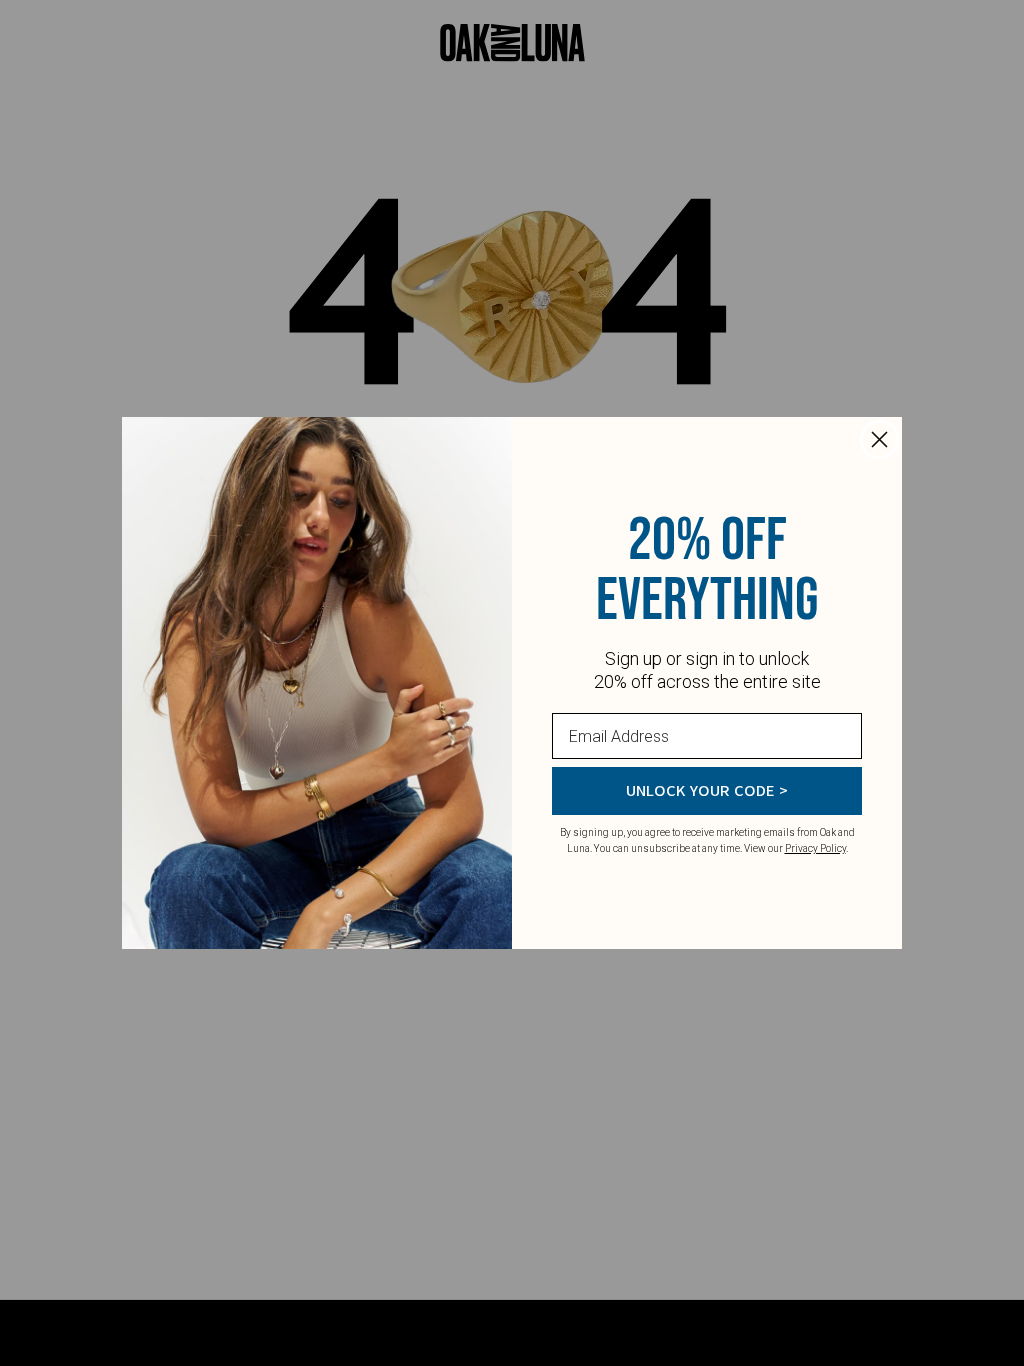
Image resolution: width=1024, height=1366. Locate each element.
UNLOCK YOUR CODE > (707, 791)
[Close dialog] (879, 439)
